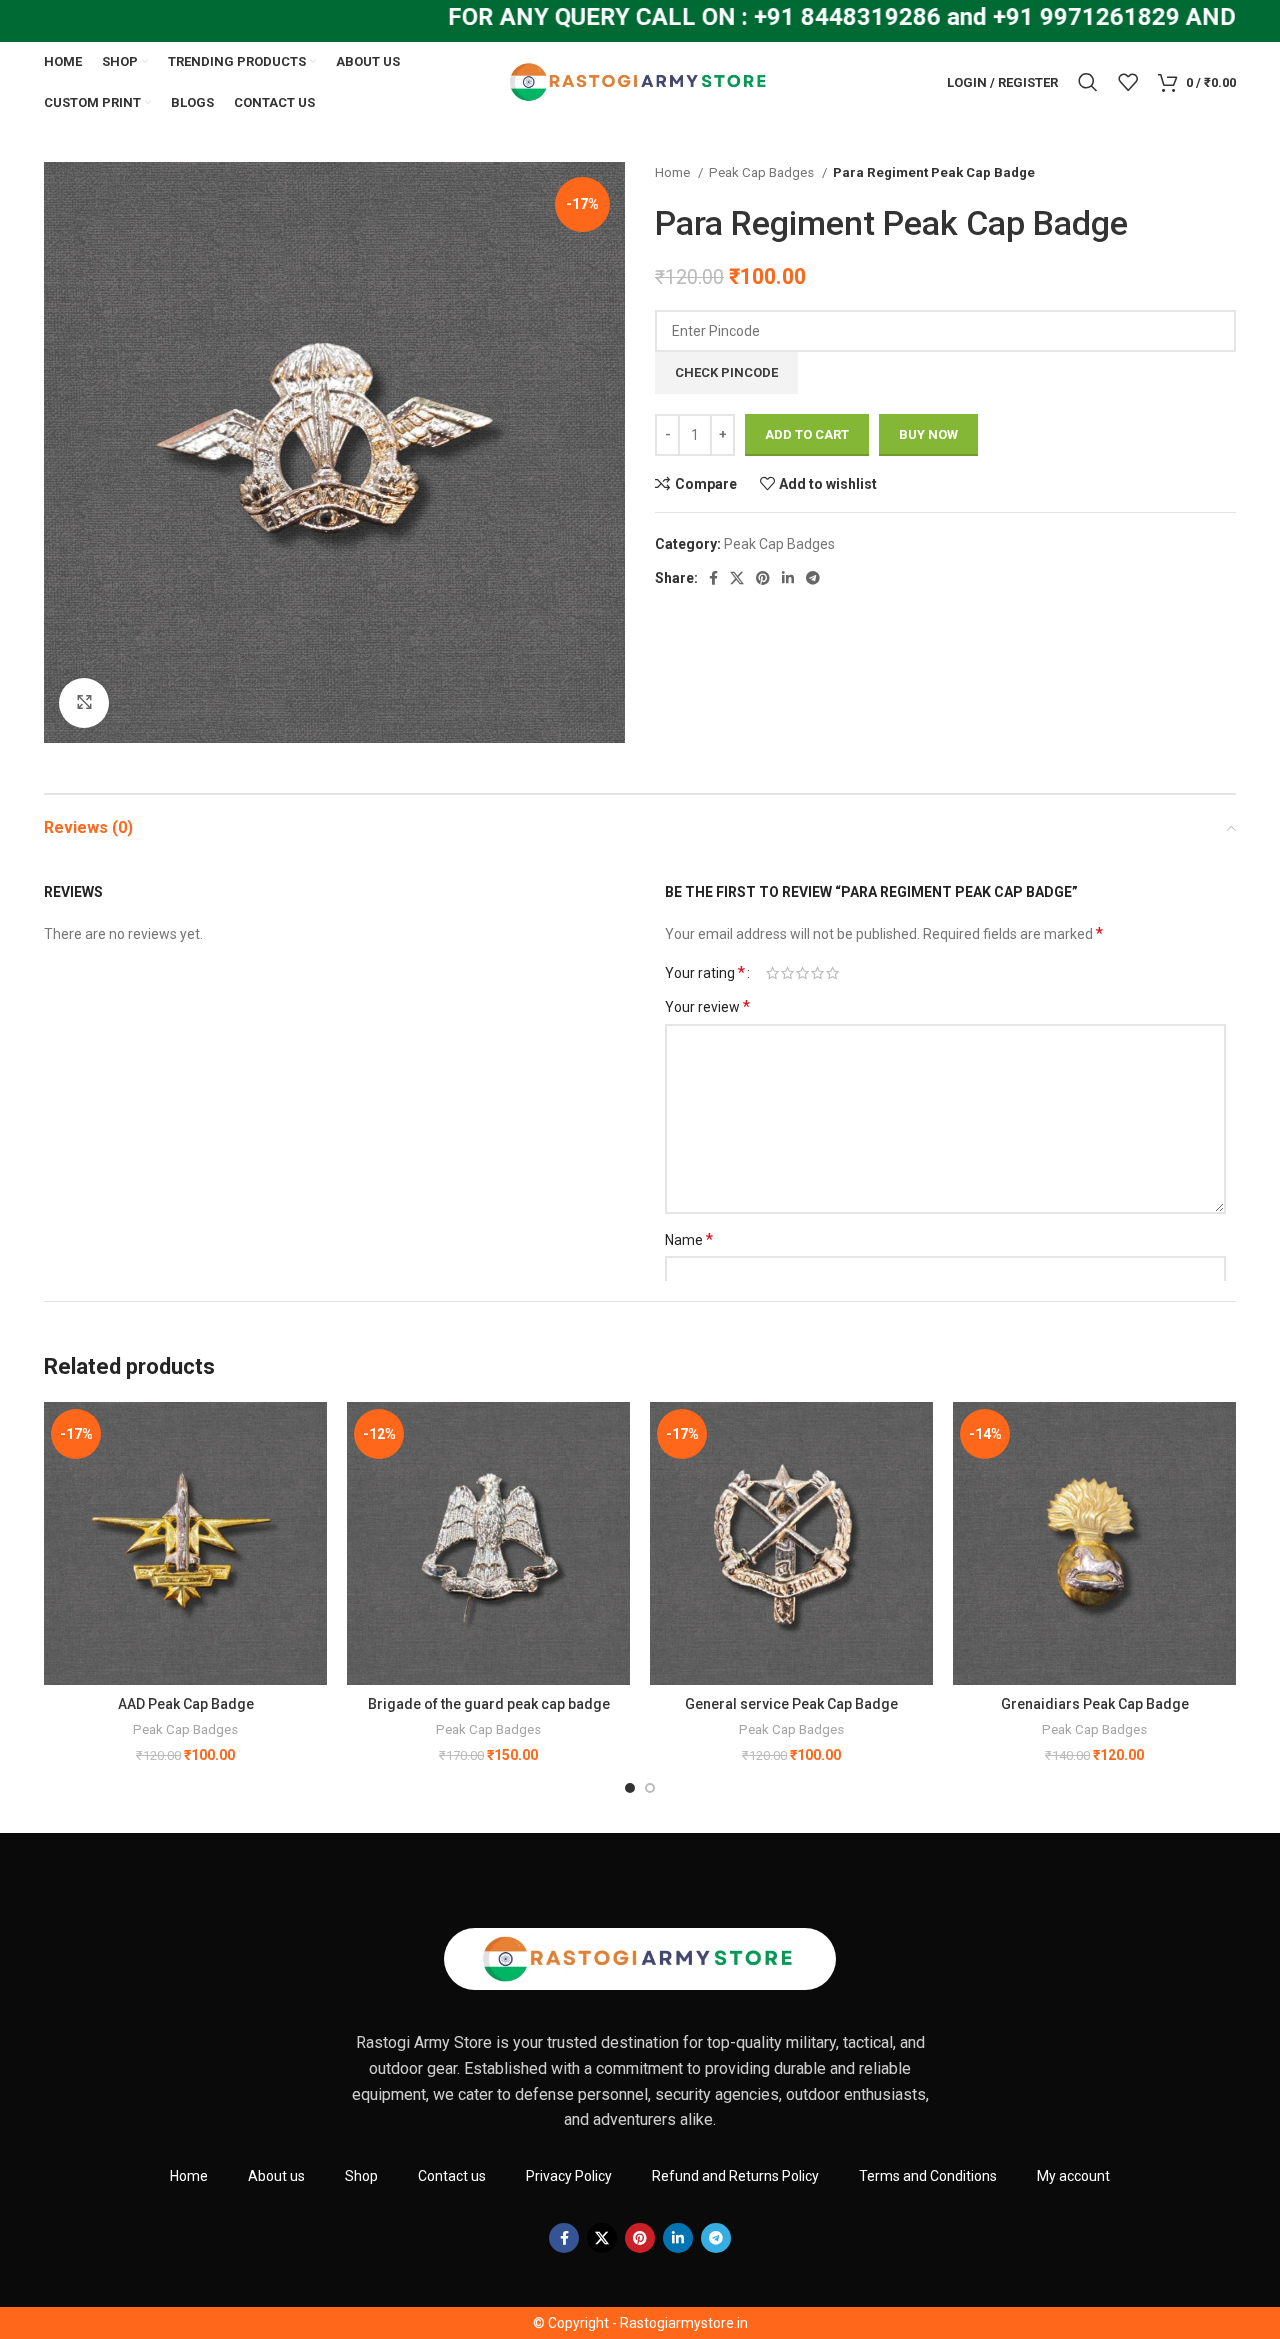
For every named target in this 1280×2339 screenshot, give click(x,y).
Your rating (705, 973)
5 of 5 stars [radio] (832, 973)
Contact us (452, 2176)
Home (674, 172)
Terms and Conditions (928, 2176)
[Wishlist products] (1128, 82)
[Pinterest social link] (763, 578)
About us (276, 2176)
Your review (707, 1006)
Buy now (928, 434)
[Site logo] (640, 81)
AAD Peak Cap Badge (186, 1704)
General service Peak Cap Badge (791, 1704)
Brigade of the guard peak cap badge (489, 1704)
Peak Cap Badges (763, 172)
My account (1073, 2176)
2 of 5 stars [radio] (787, 973)
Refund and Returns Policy (735, 2176)
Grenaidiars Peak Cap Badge (1095, 1704)
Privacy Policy (569, 2176)
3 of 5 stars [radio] (802, 973)
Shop (361, 2176)
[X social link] (737, 578)
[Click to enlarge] (84, 703)
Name (689, 1239)
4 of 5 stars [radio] (817, 973)
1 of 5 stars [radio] (772, 973)
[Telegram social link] (813, 578)
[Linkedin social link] (788, 578)
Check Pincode (726, 372)
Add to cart (807, 434)
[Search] (1088, 82)
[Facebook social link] (713, 578)
